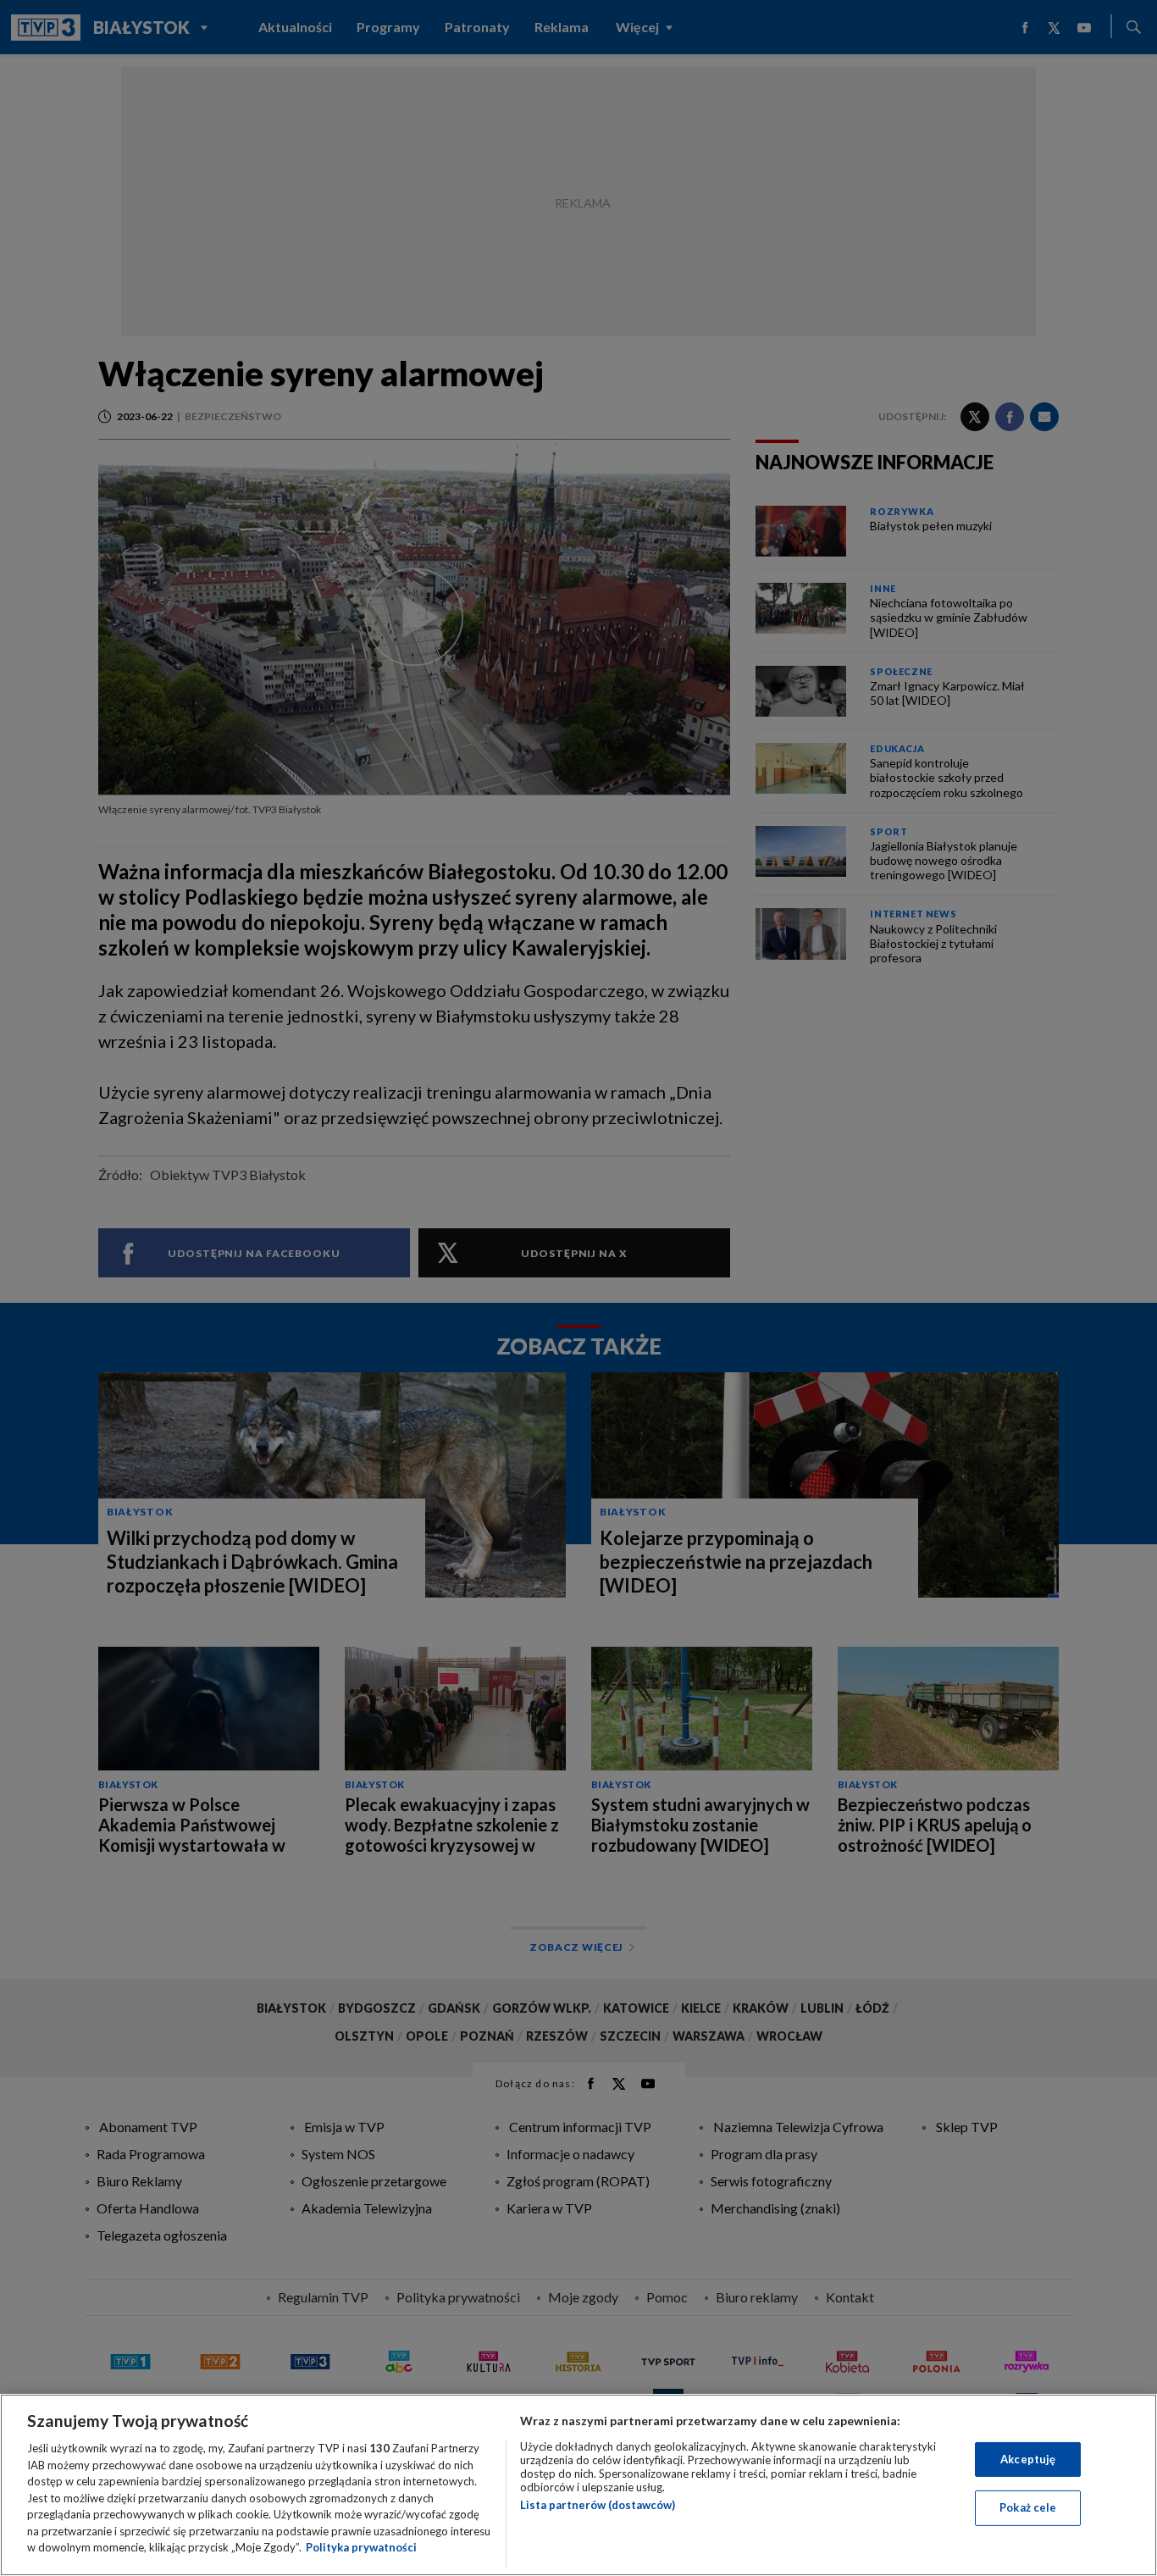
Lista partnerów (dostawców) (598, 2505)
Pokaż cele (1028, 2507)
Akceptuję (1028, 2459)
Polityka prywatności (361, 2547)
